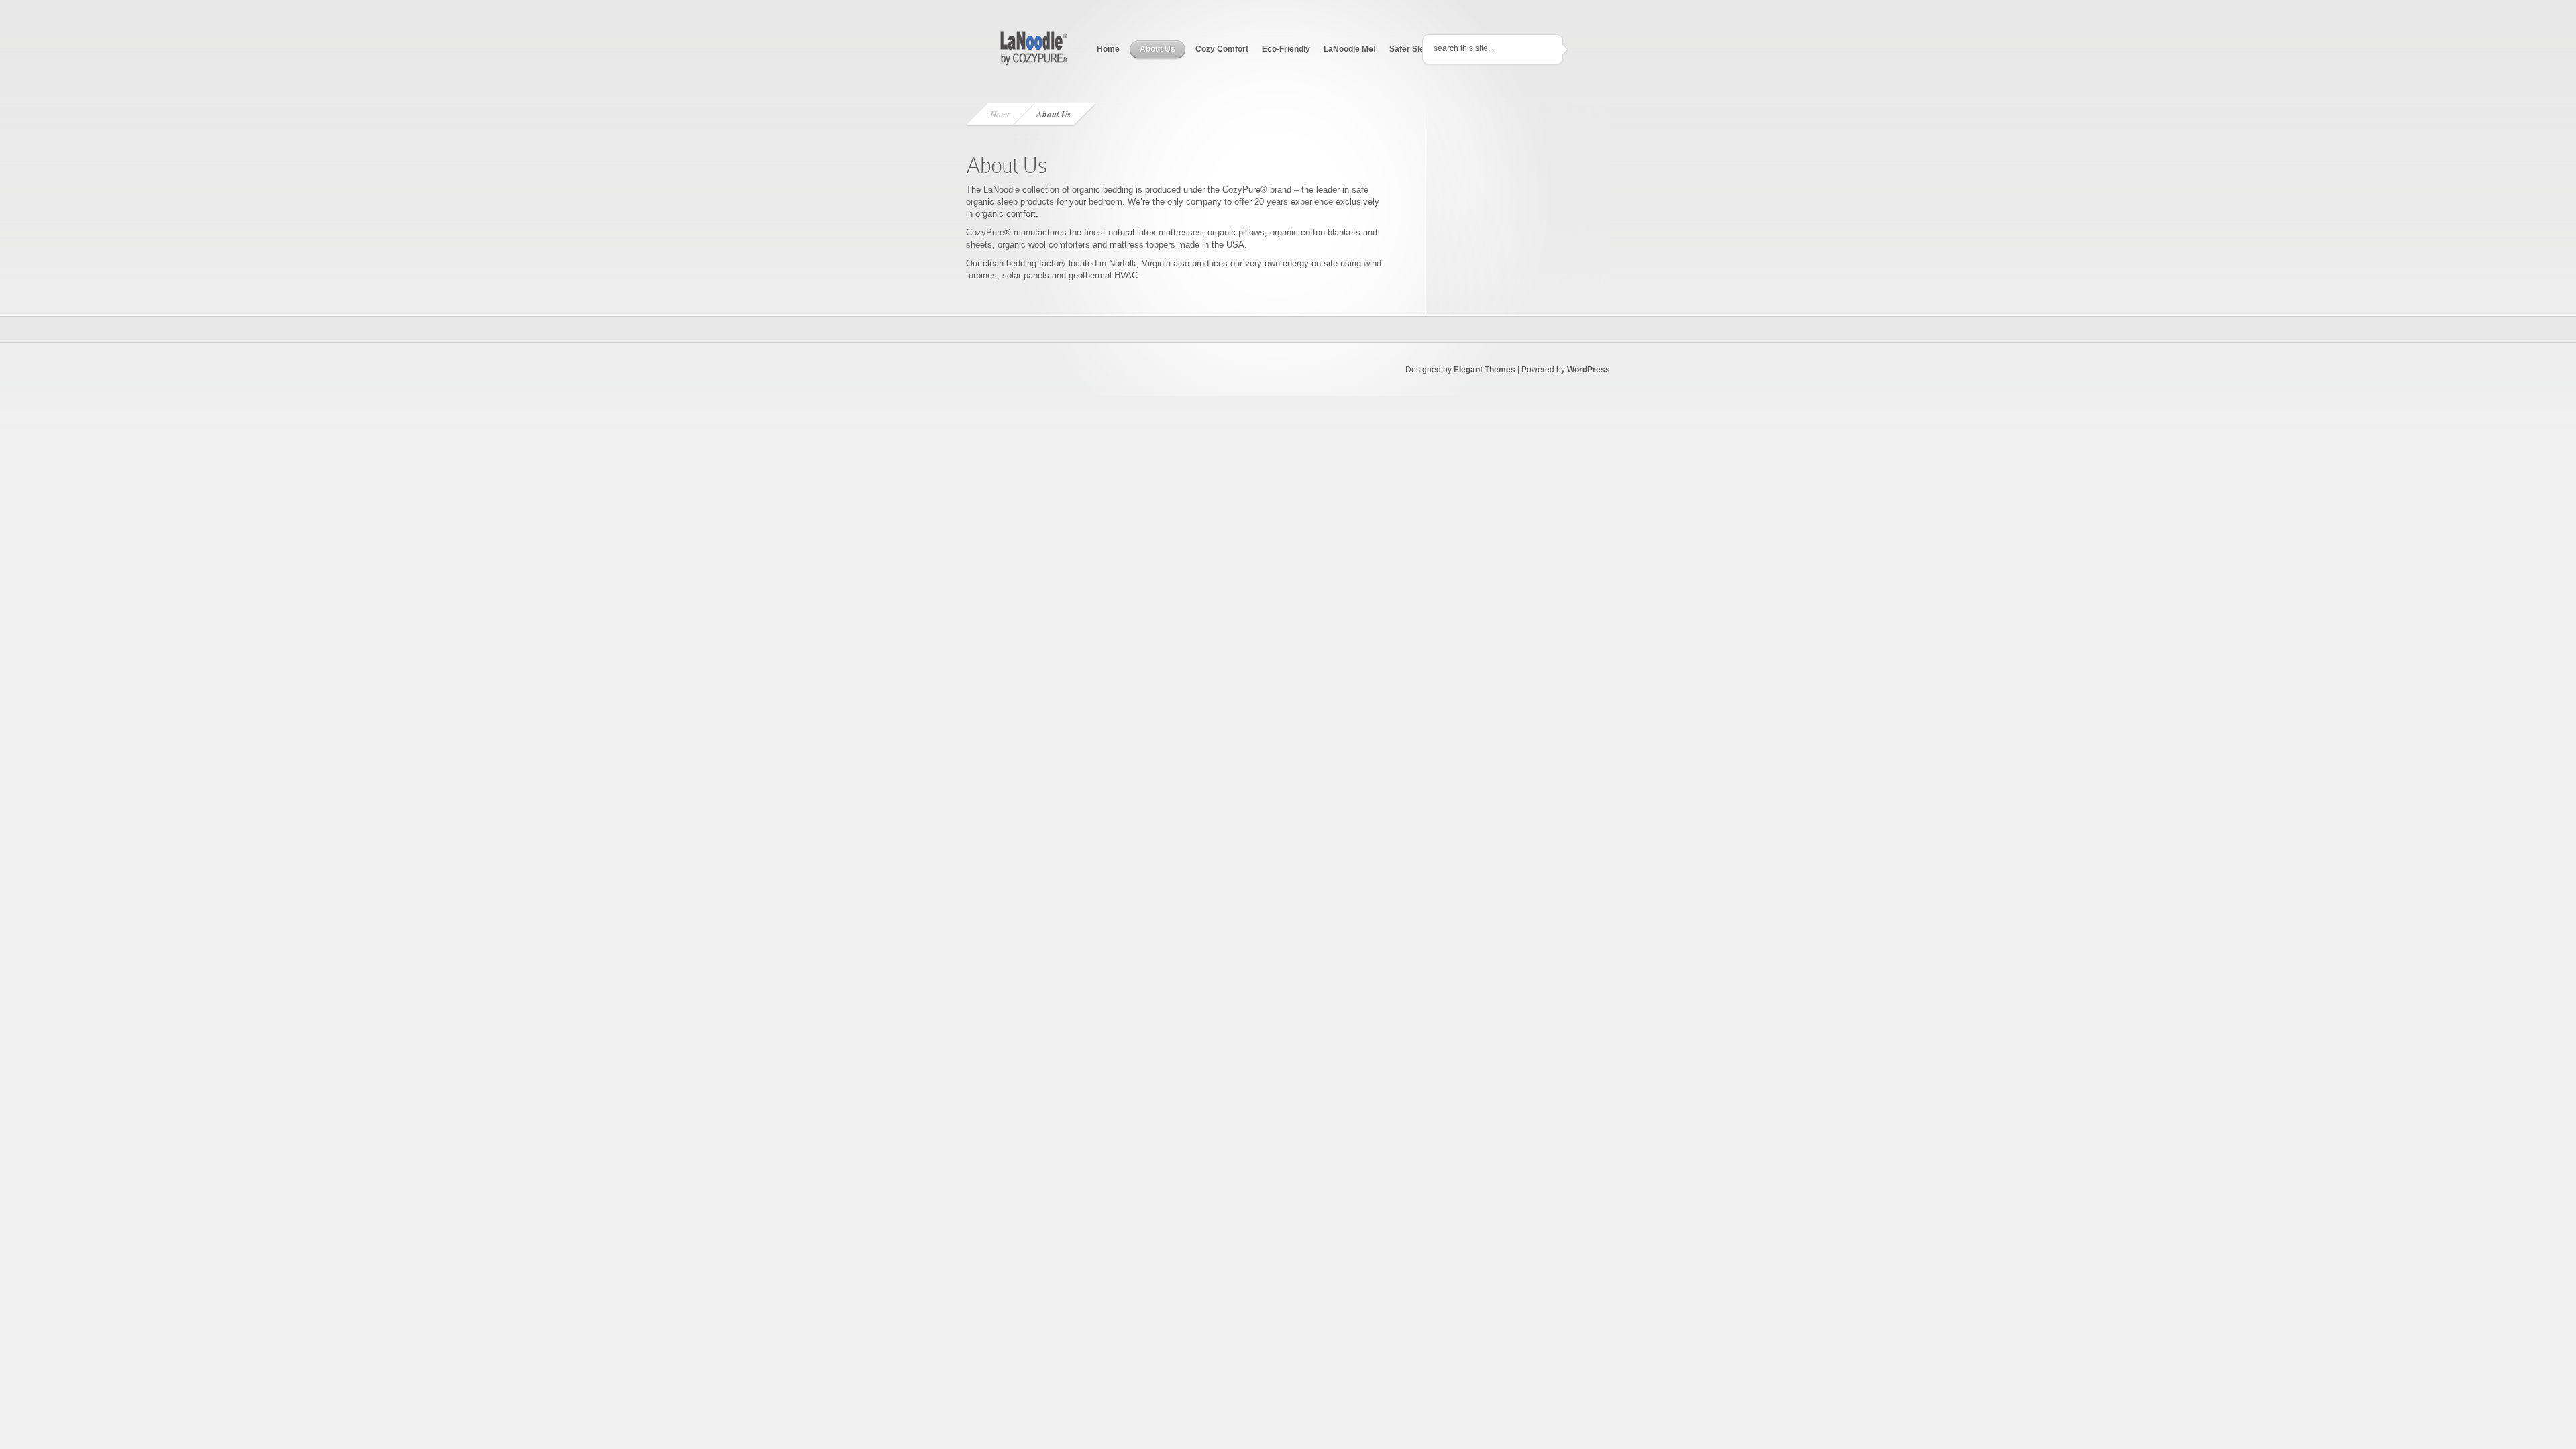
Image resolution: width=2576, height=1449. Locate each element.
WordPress (1589, 370)
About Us (1158, 49)
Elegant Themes (1485, 370)
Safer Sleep (1411, 49)
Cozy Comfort (1222, 49)
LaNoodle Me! (1350, 49)
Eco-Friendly (1286, 49)
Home (1108, 49)
